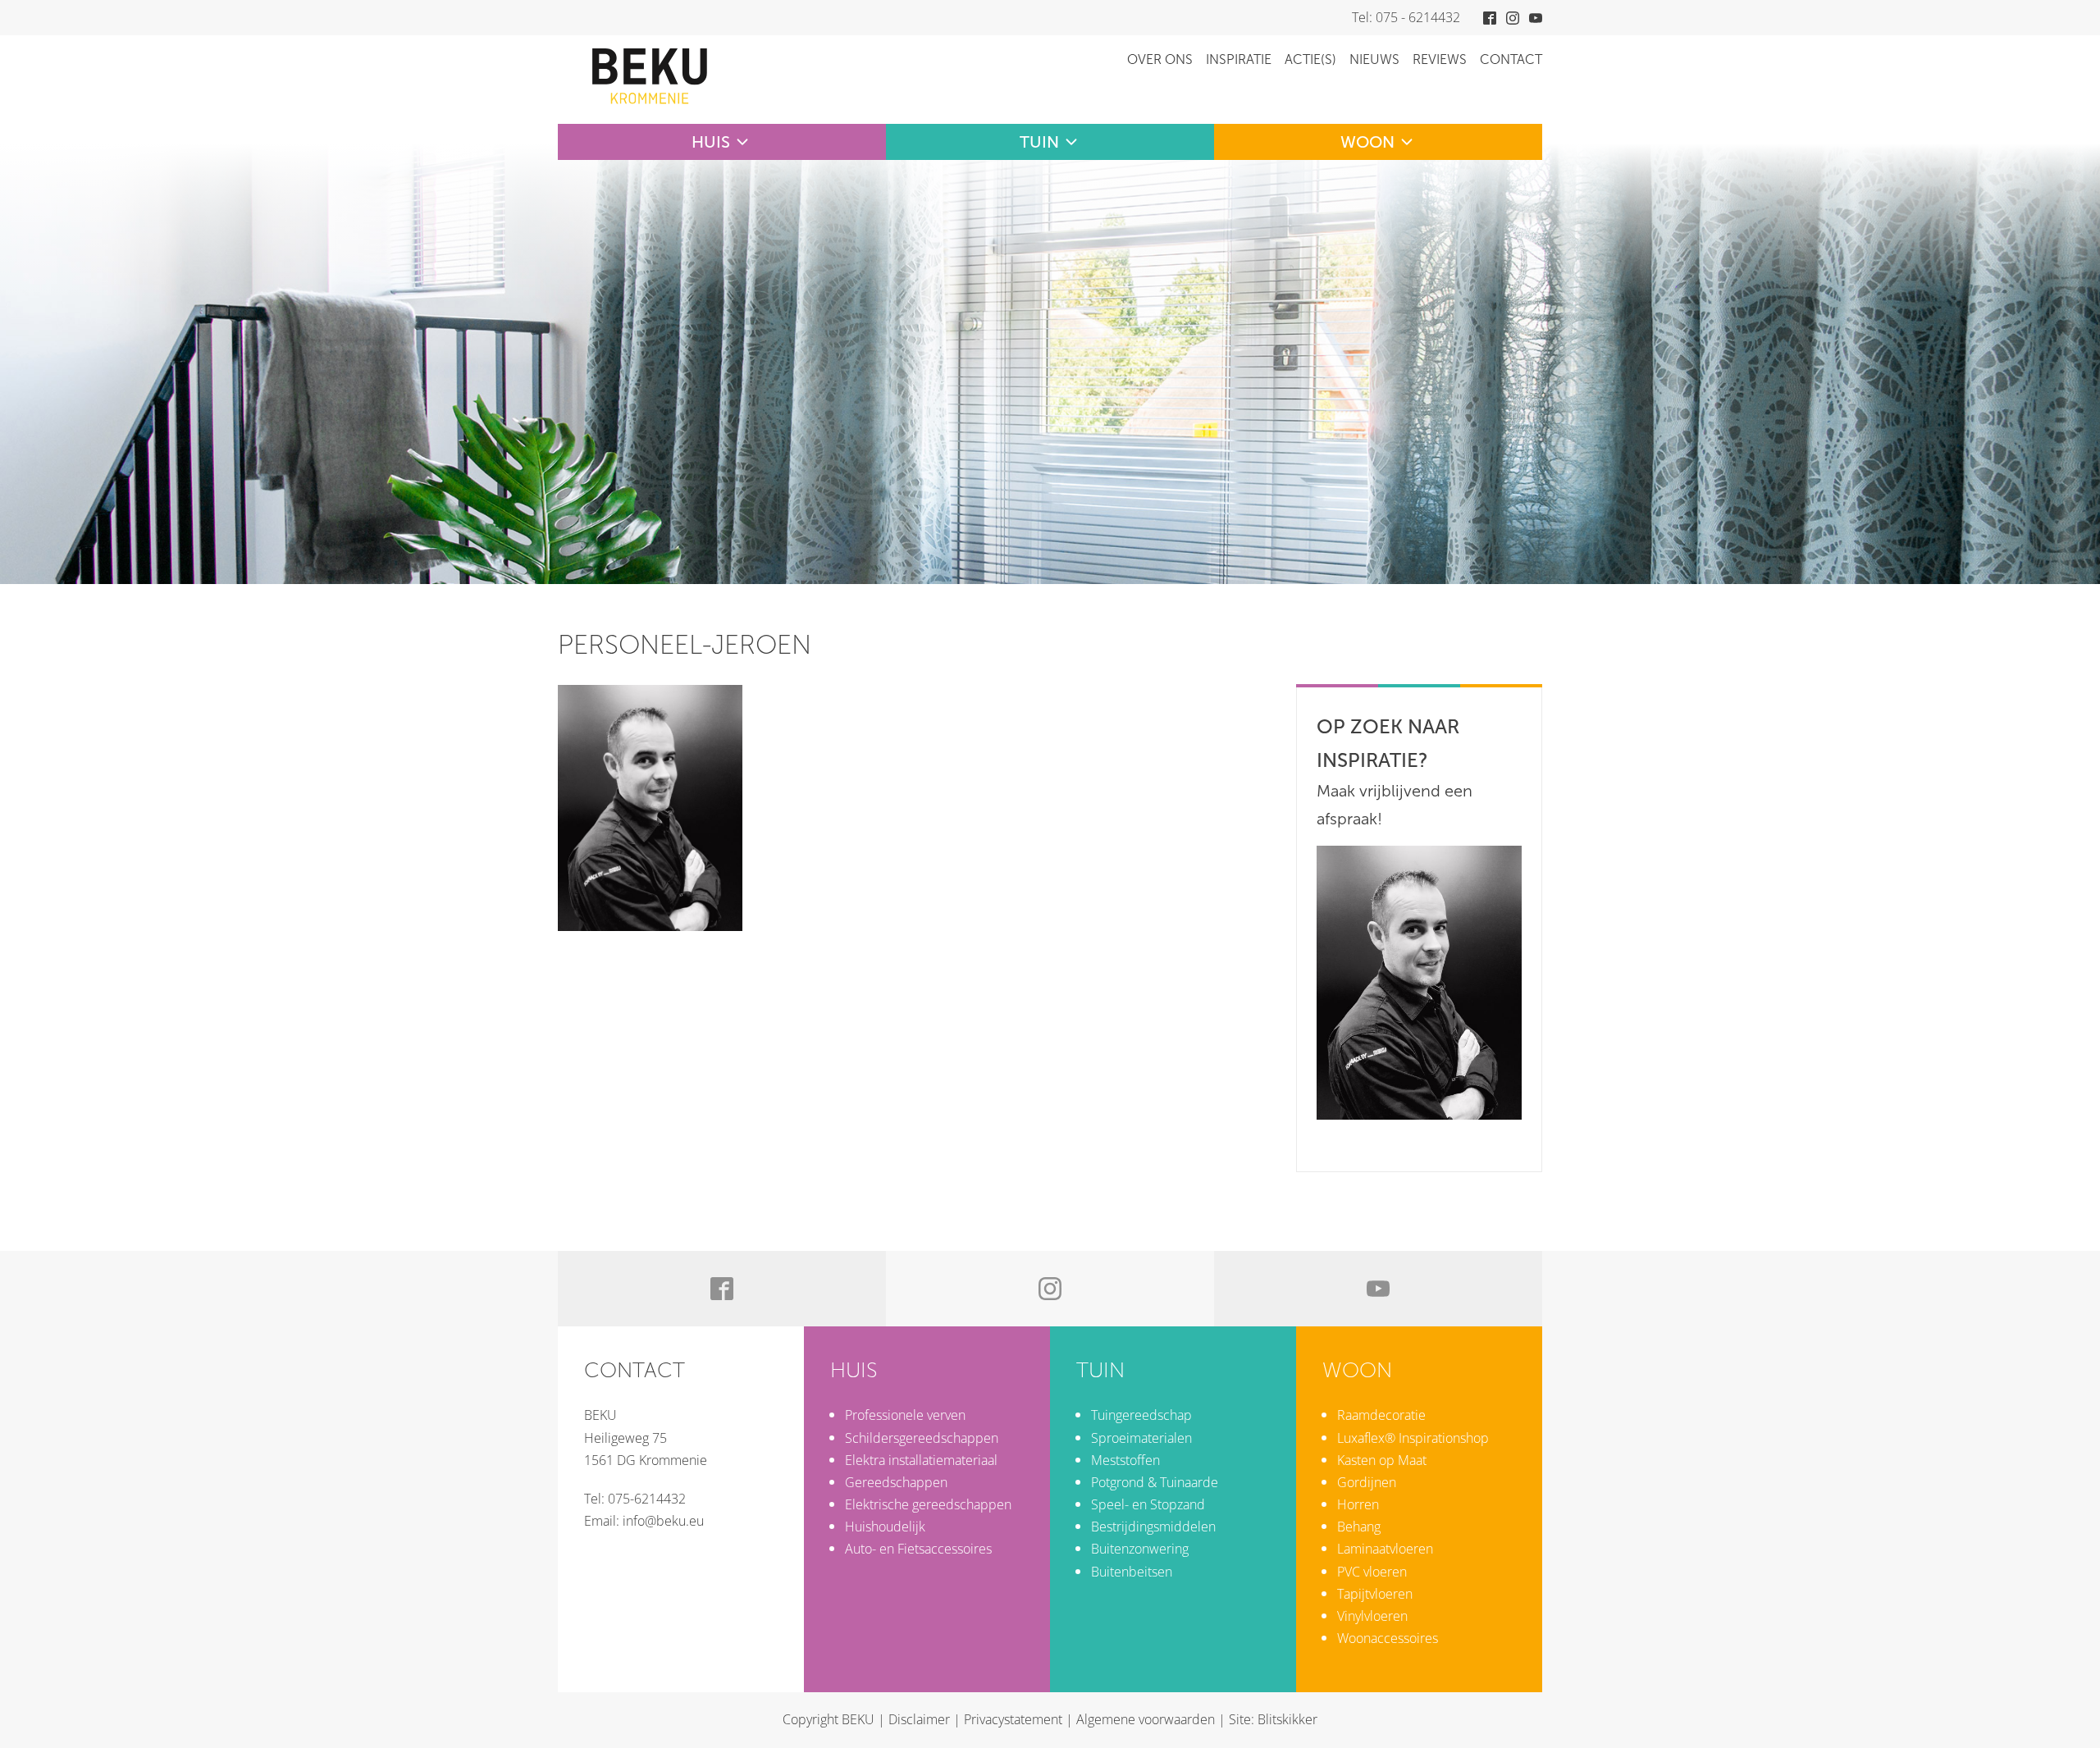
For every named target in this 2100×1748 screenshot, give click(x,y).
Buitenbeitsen (1132, 1572)
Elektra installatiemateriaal (921, 1460)
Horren (1358, 1504)
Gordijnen (1367, 1482)
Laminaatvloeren (1385, 1549)
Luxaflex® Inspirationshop (1413, 1438)
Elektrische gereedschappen (928, 1504)
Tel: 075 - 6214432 (1406, 17)
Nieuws (1374, 59)
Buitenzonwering (1140, 1549)
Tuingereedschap (1141, 1415)
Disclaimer (919, 1719)
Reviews (1440, 59)
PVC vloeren (1372, 1572)
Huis (711, 142)
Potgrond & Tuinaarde (1155, 1482)
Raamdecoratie (1381, 1415)
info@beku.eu (663, 1521)
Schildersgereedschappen (922, 1438)
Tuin (1039, 142)
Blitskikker (1287, 1719)
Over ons (1160, 59)
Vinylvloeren (1372, 1616)
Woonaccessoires (1388, 1638)
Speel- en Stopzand (1148, 1504)
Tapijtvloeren (1375, 1594)
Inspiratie (1239, 59)
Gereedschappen (896, 1482)
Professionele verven (905, 1415)
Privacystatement (1013, 1719)
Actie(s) (1310, 59)
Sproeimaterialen (1141, 1438)
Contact (1511, 59)
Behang (1359, 1527)
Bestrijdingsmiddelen (1153, 1527)
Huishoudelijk (885, 1527)
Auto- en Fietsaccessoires (918, 1549)
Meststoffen (1125, 1460)
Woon (1367, 142)
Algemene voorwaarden (1146, 1719)
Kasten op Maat (1382, 1460)
